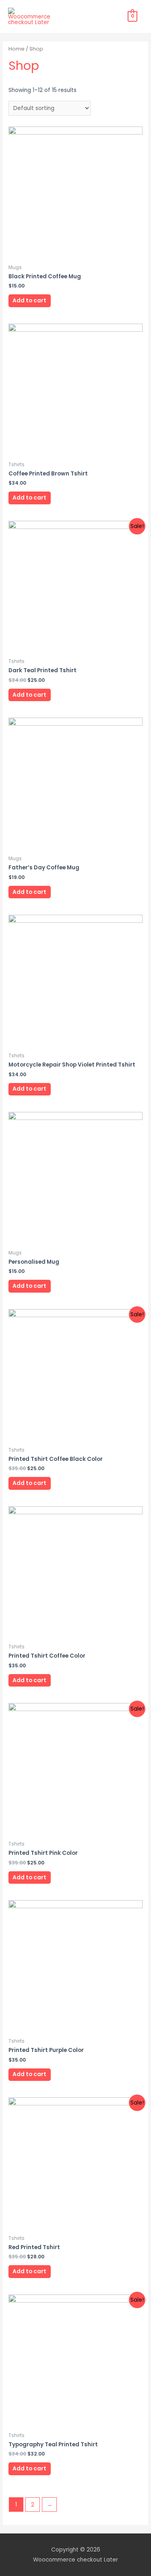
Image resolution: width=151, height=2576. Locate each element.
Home (17, 49)
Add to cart (29, 301)
